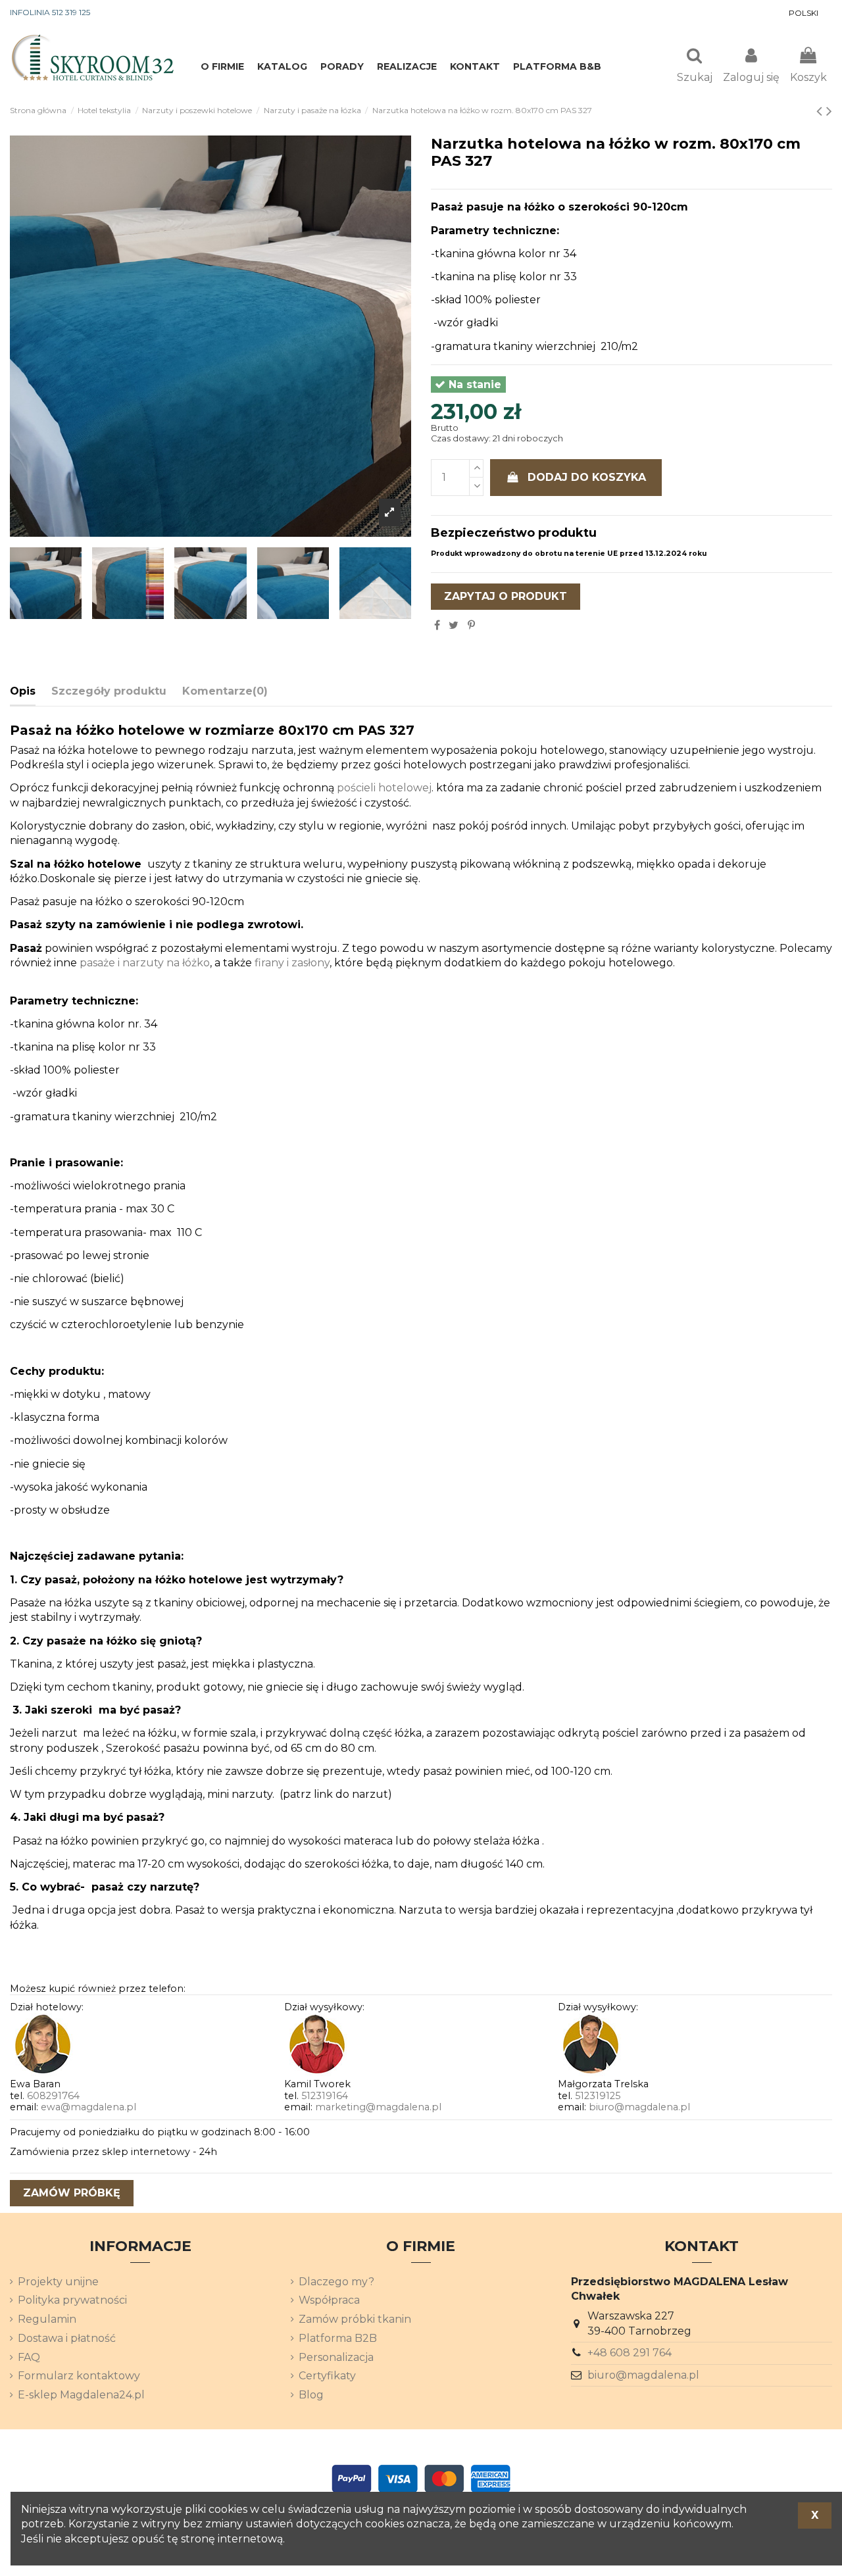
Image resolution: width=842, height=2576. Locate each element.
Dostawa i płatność (67, 2338)
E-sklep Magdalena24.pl (81, 2395)
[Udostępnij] (437, 625)
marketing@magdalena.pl (378, 2107)
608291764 (53, 2096)
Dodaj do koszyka (587, 477)
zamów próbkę (72, 2193)
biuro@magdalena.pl (639, 2107)
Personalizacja (336, 2357)
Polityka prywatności (72, 2300)
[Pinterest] (471, 625)
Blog (311, 2395)
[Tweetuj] (454, 625)
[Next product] (829, 111)
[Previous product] (821, 111)
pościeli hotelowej (384, 788)
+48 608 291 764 (630, 2353)
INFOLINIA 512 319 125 (50, 12)
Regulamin (47, 2319)
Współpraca (329, 2300)
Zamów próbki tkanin (355, 2319)
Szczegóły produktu (109, 691)
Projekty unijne (58, 2282)
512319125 (598, 2096)
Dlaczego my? (336, 2282)
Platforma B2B (338, 2338)
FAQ (29, 2357)
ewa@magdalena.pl (88, 2107)
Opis (23, 691)
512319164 (325, 2096)
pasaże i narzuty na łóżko (145, 963)
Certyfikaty (327, 2376)
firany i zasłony (292, 963)
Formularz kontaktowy (79, 2376)
